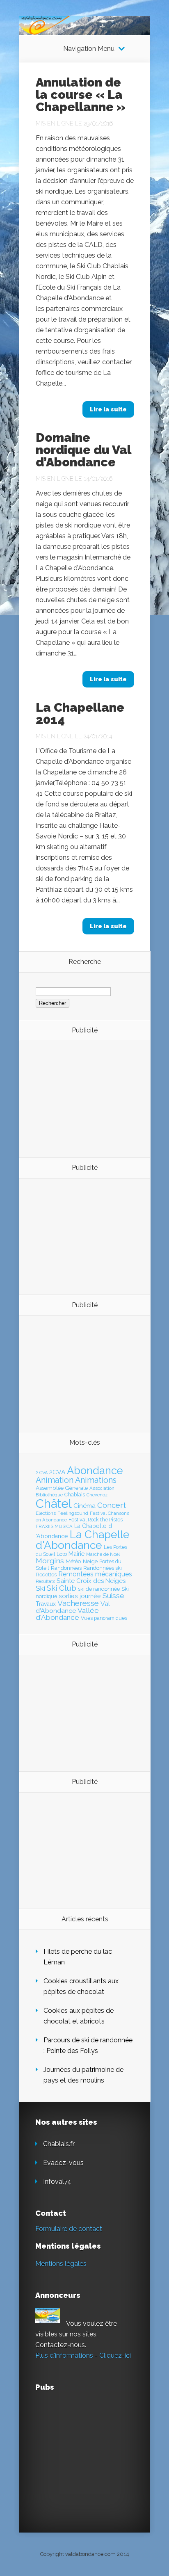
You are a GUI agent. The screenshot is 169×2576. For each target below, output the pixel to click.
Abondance (95, 1471)
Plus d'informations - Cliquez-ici (83, 2356)
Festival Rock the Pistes (96, 1520)
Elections (46, 1513)
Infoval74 (57, 2182)
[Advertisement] (81, 1098)
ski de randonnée (99, 1589)
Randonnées (66, 1568)
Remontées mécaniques (95, 1574)
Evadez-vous (63, 2163)
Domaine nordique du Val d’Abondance (83, 450)
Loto (62, 1554)
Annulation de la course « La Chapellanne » (81, 95)
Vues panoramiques (104, 1618)
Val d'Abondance (73, 1607)
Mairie (77, 1554)
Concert (112, 1505)
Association (102, 1488)
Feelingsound (73, 1513)
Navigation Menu (89, 49)
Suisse (113, 1596)
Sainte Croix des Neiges (91, 1581)
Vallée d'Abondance (67, 1614)
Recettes (46, 1575)
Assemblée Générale (62, 1488)
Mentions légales (61, 2264)
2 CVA (42, 1473)
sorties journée (80, 1596)
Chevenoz (97, 1495)
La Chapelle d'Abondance (83, 1540)
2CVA (57, 1472)
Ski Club (62, 1588)
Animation (55, 1480)
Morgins (50, 1561)
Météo (73, 1561)
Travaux (46, 1604)
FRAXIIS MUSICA (54, 1526)
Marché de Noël (103, 1554)
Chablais (75, 1495)
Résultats (45, 1581)
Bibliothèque (49, 1495)
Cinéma (84, 1506)
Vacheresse (78, 1603)
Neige (90, 1561)
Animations (96, 1480)
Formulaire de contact (69, 2229)
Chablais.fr (59, 2144)
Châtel (54, 1504)
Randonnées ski (103, 1568)
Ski (40, 1588)
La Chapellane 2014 (80, 714)
